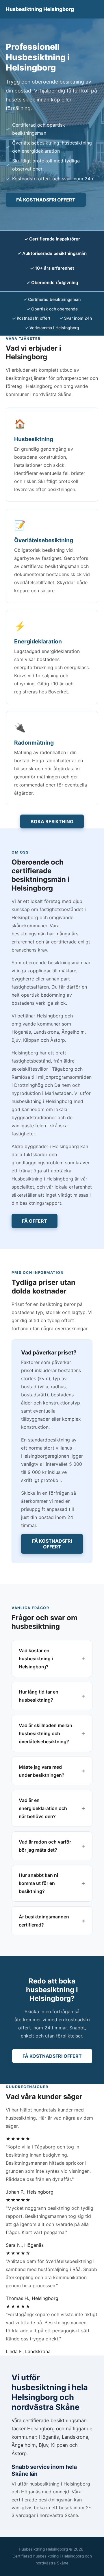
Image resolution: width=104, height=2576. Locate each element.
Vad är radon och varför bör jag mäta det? (45, 1846)
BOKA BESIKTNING (52, 821)
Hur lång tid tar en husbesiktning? (39, 1696)
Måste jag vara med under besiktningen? (42, 1771)
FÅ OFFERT (35, 1221)
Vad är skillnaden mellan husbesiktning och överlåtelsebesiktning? (45, 1733)
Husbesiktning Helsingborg (40, 9)
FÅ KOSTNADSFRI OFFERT (46, 200)
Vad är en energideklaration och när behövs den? (43, 1808)
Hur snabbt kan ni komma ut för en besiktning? (38, 1883)
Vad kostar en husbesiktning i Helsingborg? (36, 1659)
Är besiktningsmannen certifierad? (44, 1921)
